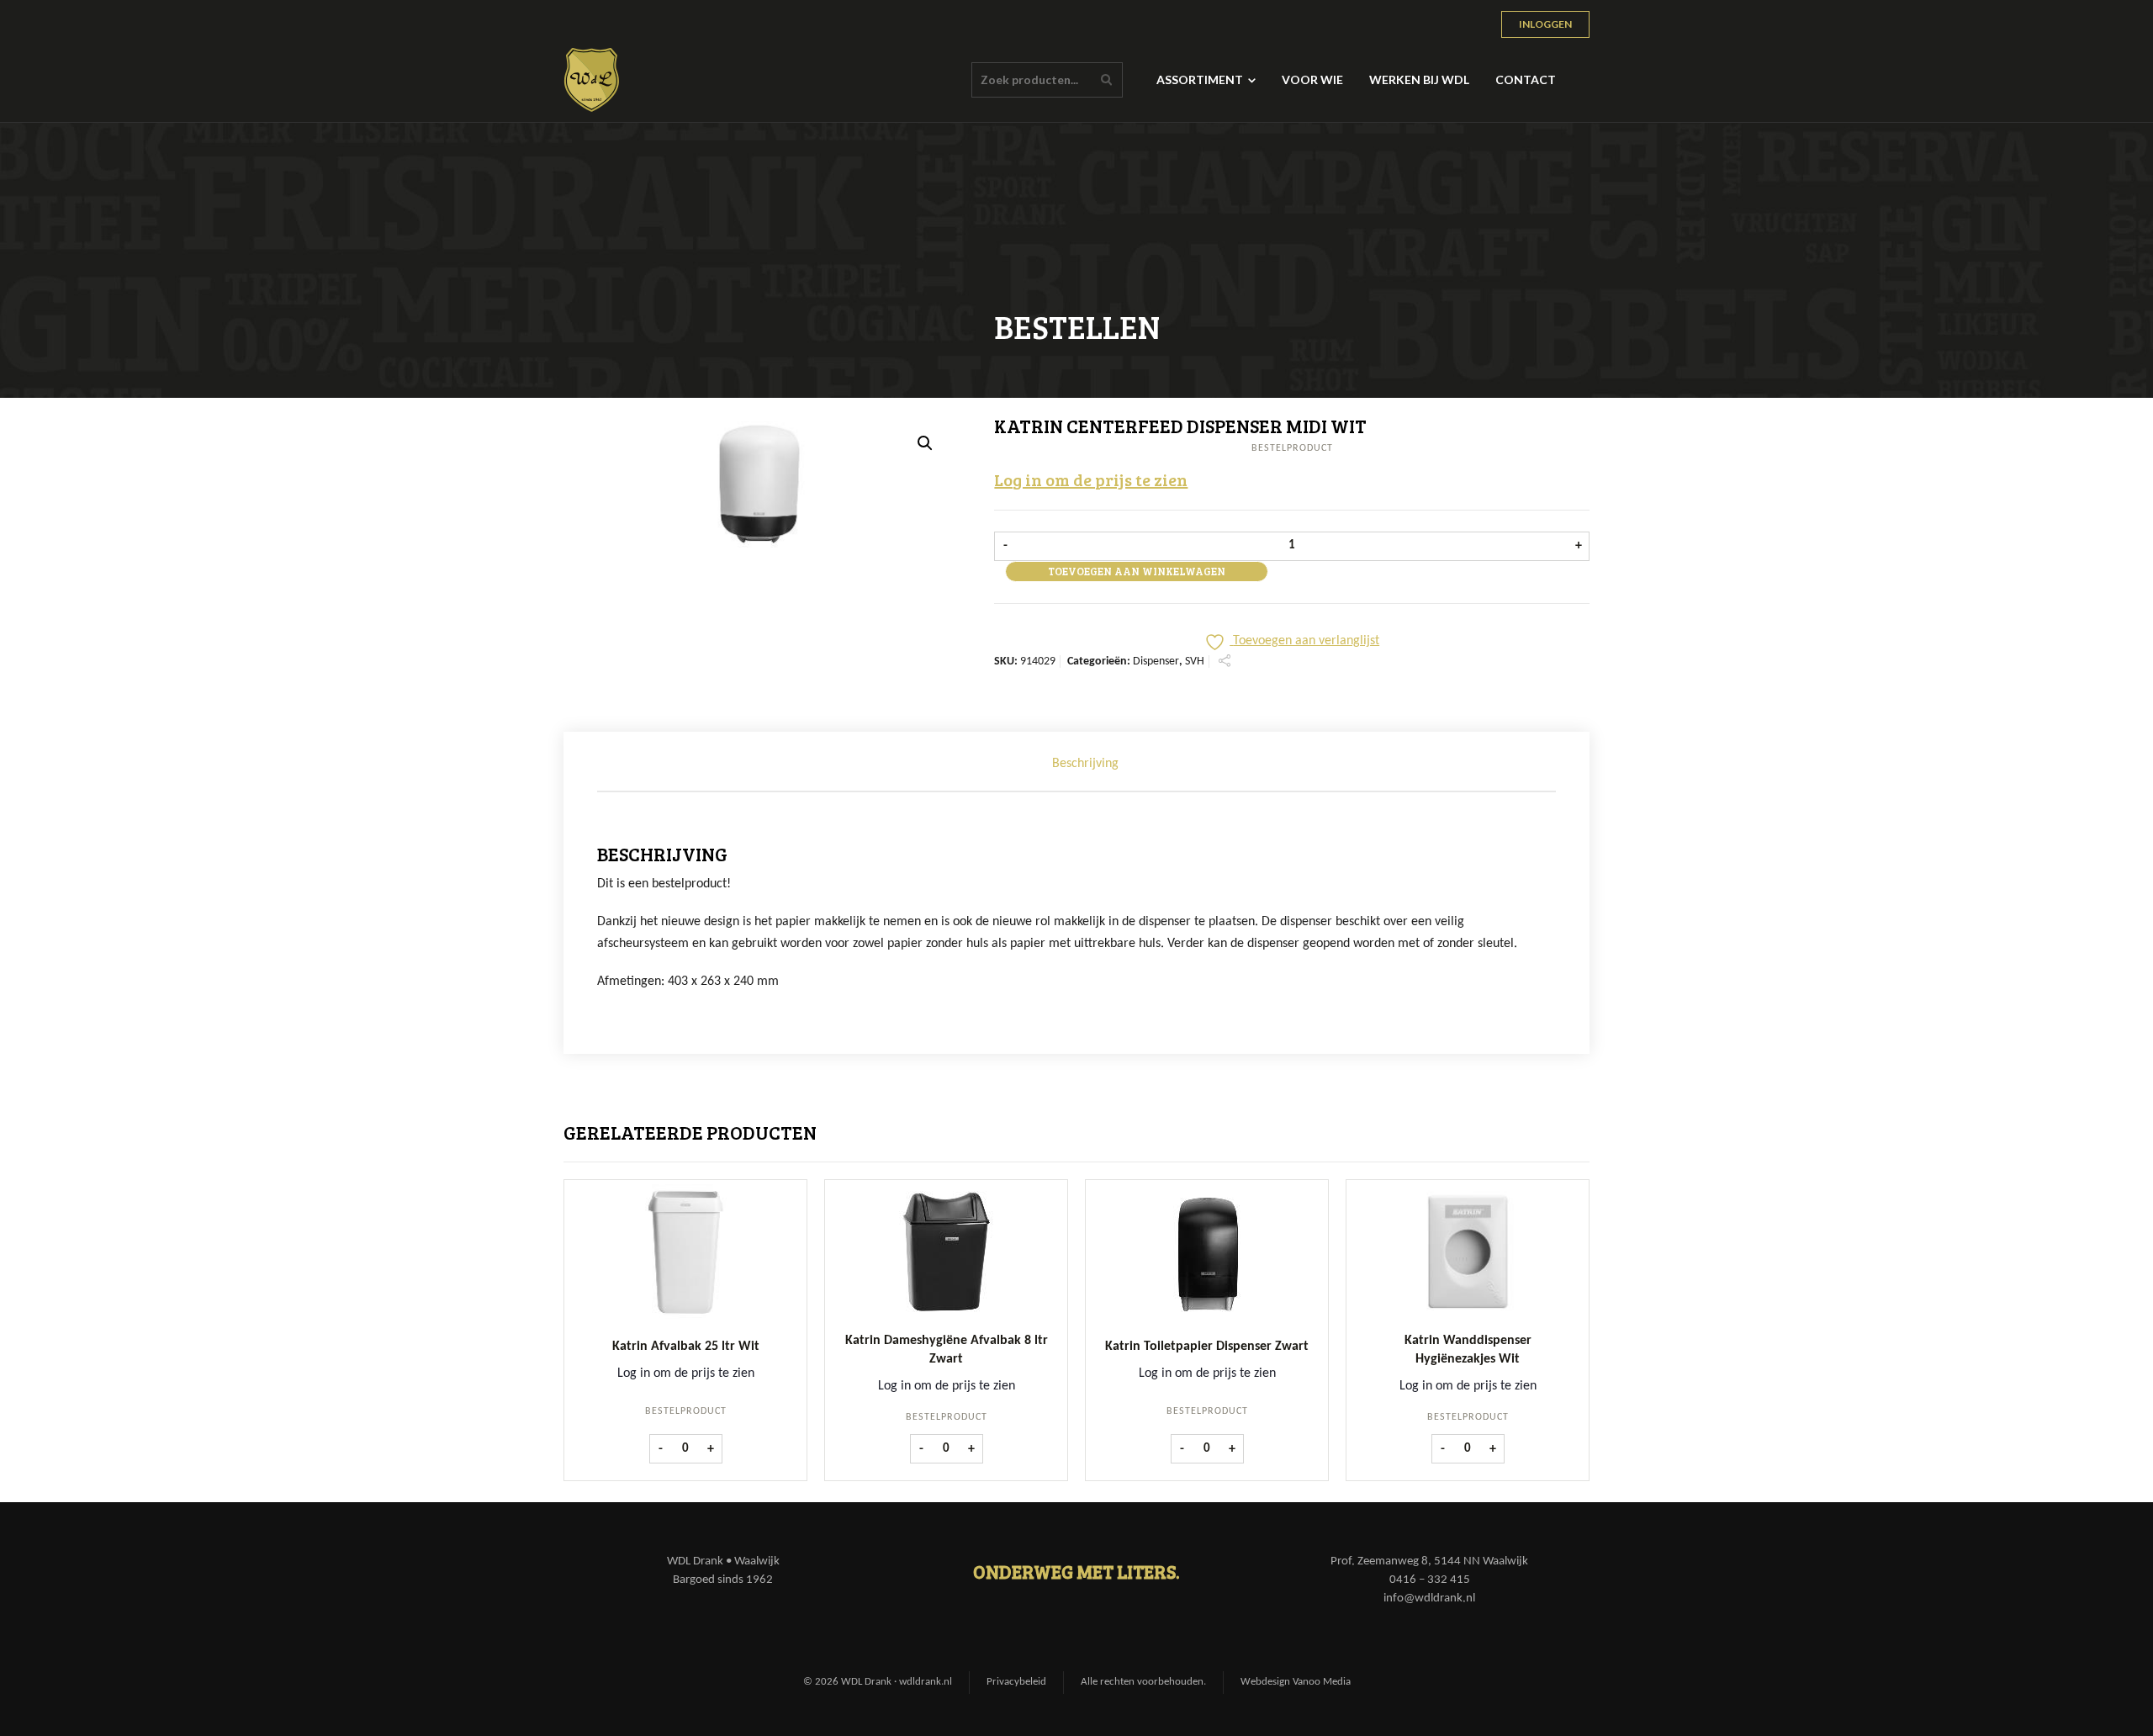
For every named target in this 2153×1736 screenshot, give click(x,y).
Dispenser (1156, 662)
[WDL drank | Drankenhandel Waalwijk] (592, 80)
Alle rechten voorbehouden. (1143, 1682)
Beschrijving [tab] (1085, 764)
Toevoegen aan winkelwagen (1137, 571)
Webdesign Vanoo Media (1296, 1682)
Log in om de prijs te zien (1091, 479)
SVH (1195, 662)
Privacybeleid (1016, 1682)
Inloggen (1545, 24)
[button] (925, 443)
